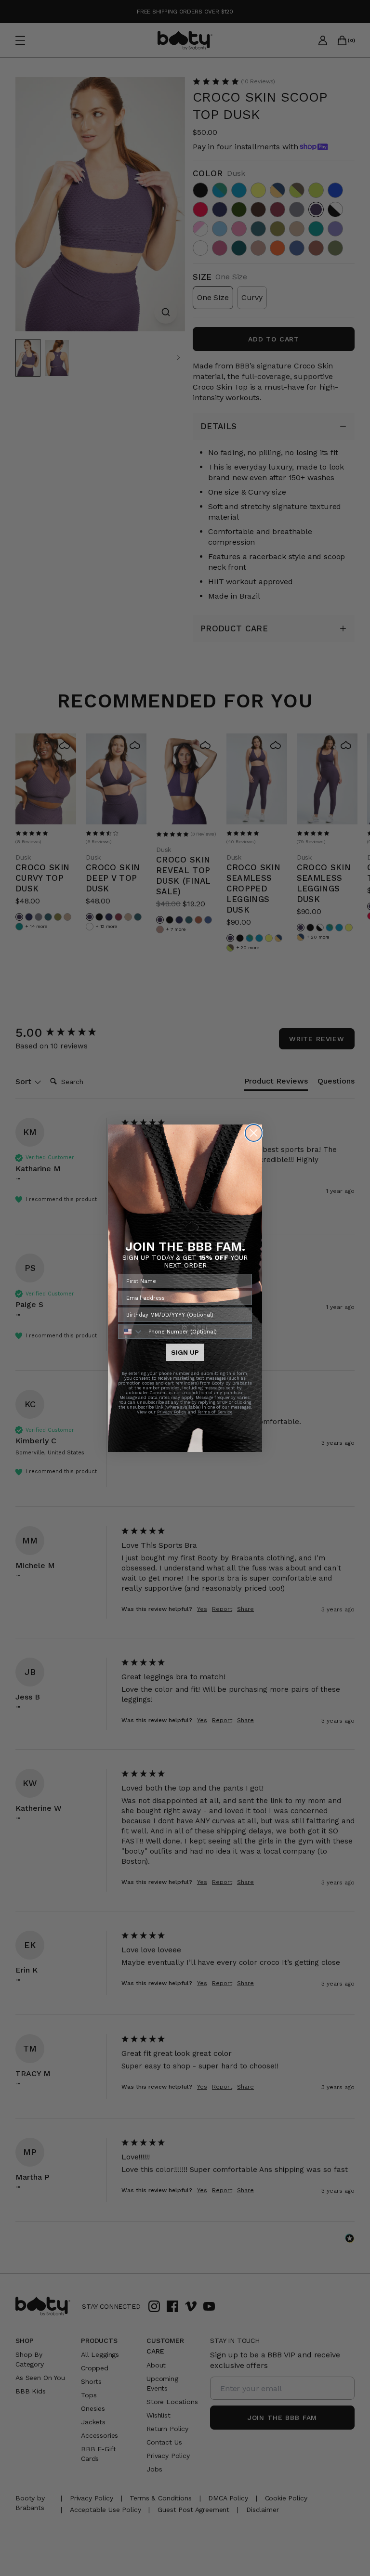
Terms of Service (215, 1412)
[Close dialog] (254, 1133)
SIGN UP (185, 1352)
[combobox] (131, 1332)
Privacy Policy (172, 1412)
